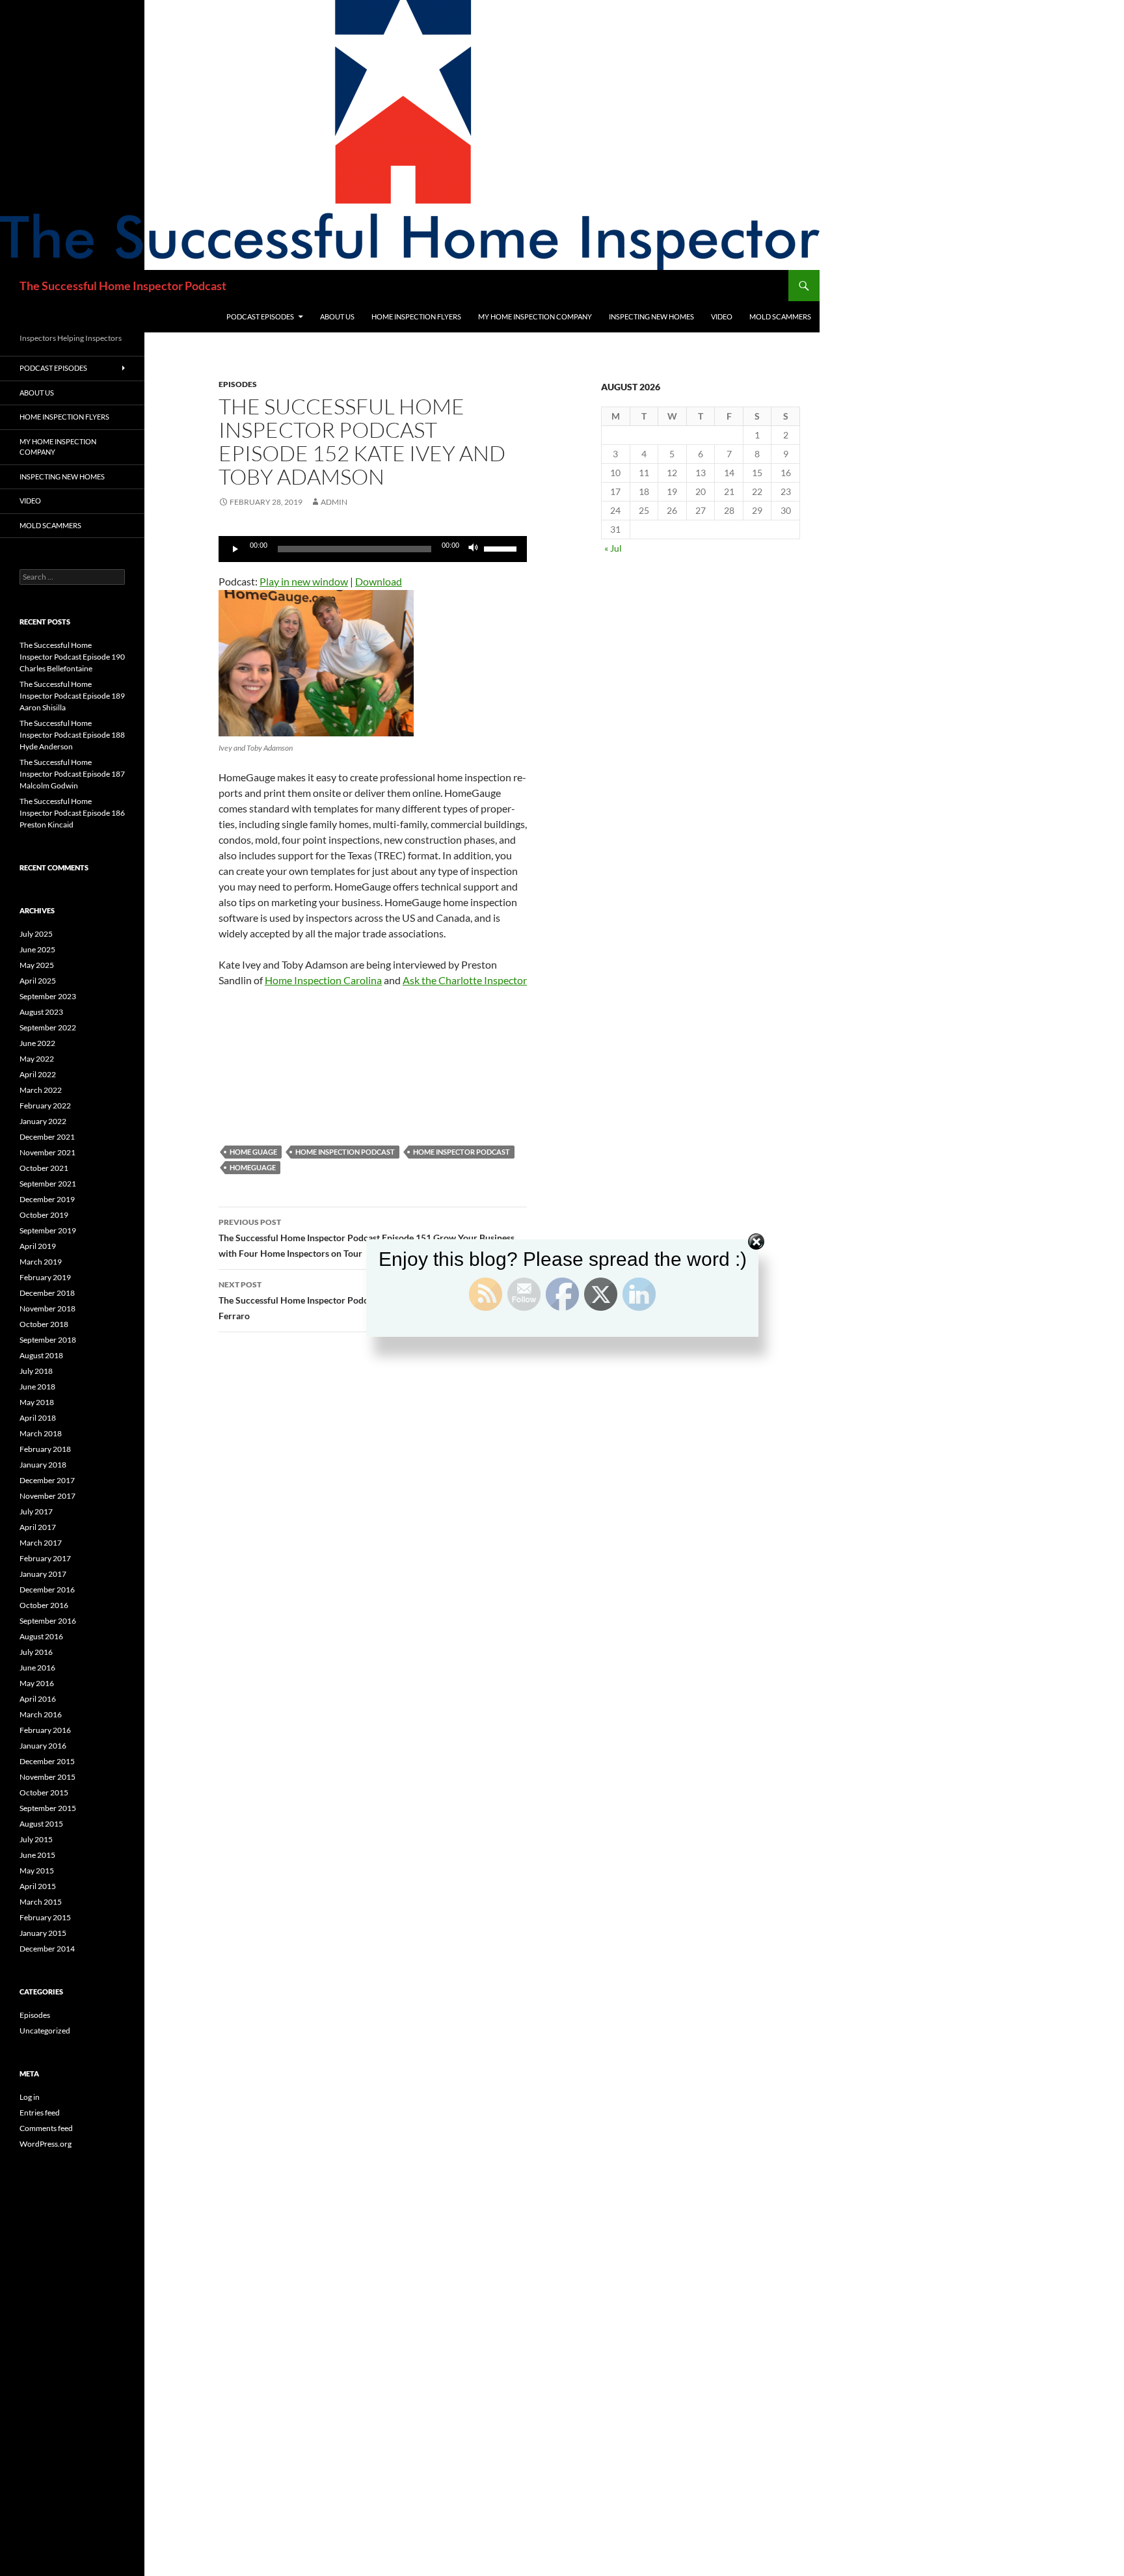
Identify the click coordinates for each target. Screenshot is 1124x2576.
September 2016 (48, 1621)
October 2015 (44, 1792)
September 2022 (48, 1027)
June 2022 (37, 1043)
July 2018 (36, 1371)
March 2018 (41, 1433)
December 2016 (47, 1590)
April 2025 (38, 981)
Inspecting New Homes (651, 316)
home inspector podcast (462, 1152)
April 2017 (38, 1527)
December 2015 (47, 1761)
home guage (253, 1152)
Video (722, 316)
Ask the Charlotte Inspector (465, 980)
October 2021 (44, 1168)
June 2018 (37, 1387)
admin (334, 502)
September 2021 (48, 1184)
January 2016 (43, 1746)
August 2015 (41, 1824)
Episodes (238, 384)
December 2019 (47, 1199)
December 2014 (47, 1949)
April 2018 (38, 1418)
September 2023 (48, 996)
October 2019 (44, 1215)
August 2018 (41, 1355)
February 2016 (45, 1730)
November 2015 (47, 1777)
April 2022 (38, 1074)
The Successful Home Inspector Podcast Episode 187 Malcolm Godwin (72, 774)
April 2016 (38, 1699)
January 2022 (43, 1121)
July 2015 (36, 1839)
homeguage (253, 1167)
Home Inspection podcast (345, 1152)
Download (379, 581)
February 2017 (45, 1558)
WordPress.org (46, 2144)
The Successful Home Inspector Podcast (123, 286)
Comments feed (46, 2128)
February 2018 (45, 1449)
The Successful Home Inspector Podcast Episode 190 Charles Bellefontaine (72, 657)
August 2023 (41, 1012)
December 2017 (47, 1480)
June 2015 (37, 1855)
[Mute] (474, 549)
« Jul (613, 548)
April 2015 (38, 1886)
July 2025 (36, 934)
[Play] (235, 549)
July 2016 (36, 1652)
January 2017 (43, 1574)
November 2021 (47, 1152)
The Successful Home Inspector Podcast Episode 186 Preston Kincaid (72, 813)
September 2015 (48, 1808)
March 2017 (41, 1543)
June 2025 (37, 949)
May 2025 (37, 965)
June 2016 (37, 1668)
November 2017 (47, 1496)
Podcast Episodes (260, 316)
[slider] (502, 548)
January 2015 (43, 1933)
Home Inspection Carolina (323, 980)
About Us (337, 316)
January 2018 (43, 1465)
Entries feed (40, 2113)
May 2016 (37, 1683)
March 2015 (41, 1902)
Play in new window (304, 581)
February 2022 (45, 1106)
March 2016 (41, 1714)
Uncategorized (45, 2031)
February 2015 (45, 1917)
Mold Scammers (780, 316)
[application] (373, 549)
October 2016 (44, 1605)
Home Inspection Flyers (416, 316)
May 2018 (37, 1402)
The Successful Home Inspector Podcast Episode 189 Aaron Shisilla (72, 696)
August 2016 (41, 1636)
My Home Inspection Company (535, 316)
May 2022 (37, 1059)
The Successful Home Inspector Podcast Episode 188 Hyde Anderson (72, 735)
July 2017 (36, 1511)
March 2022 (41, 1090)
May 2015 (37, 1871)
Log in (30, 2097)
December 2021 (47, 1137)
